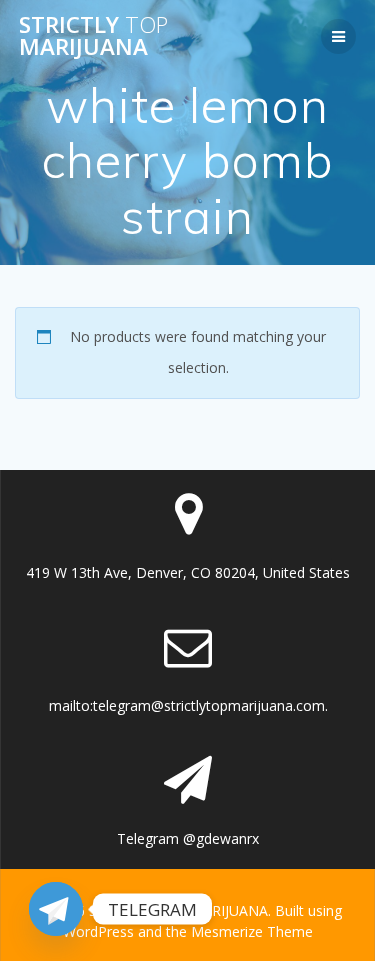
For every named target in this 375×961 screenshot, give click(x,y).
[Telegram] (56, 909)
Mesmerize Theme (252, 931)
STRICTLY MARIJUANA (93, 36)
